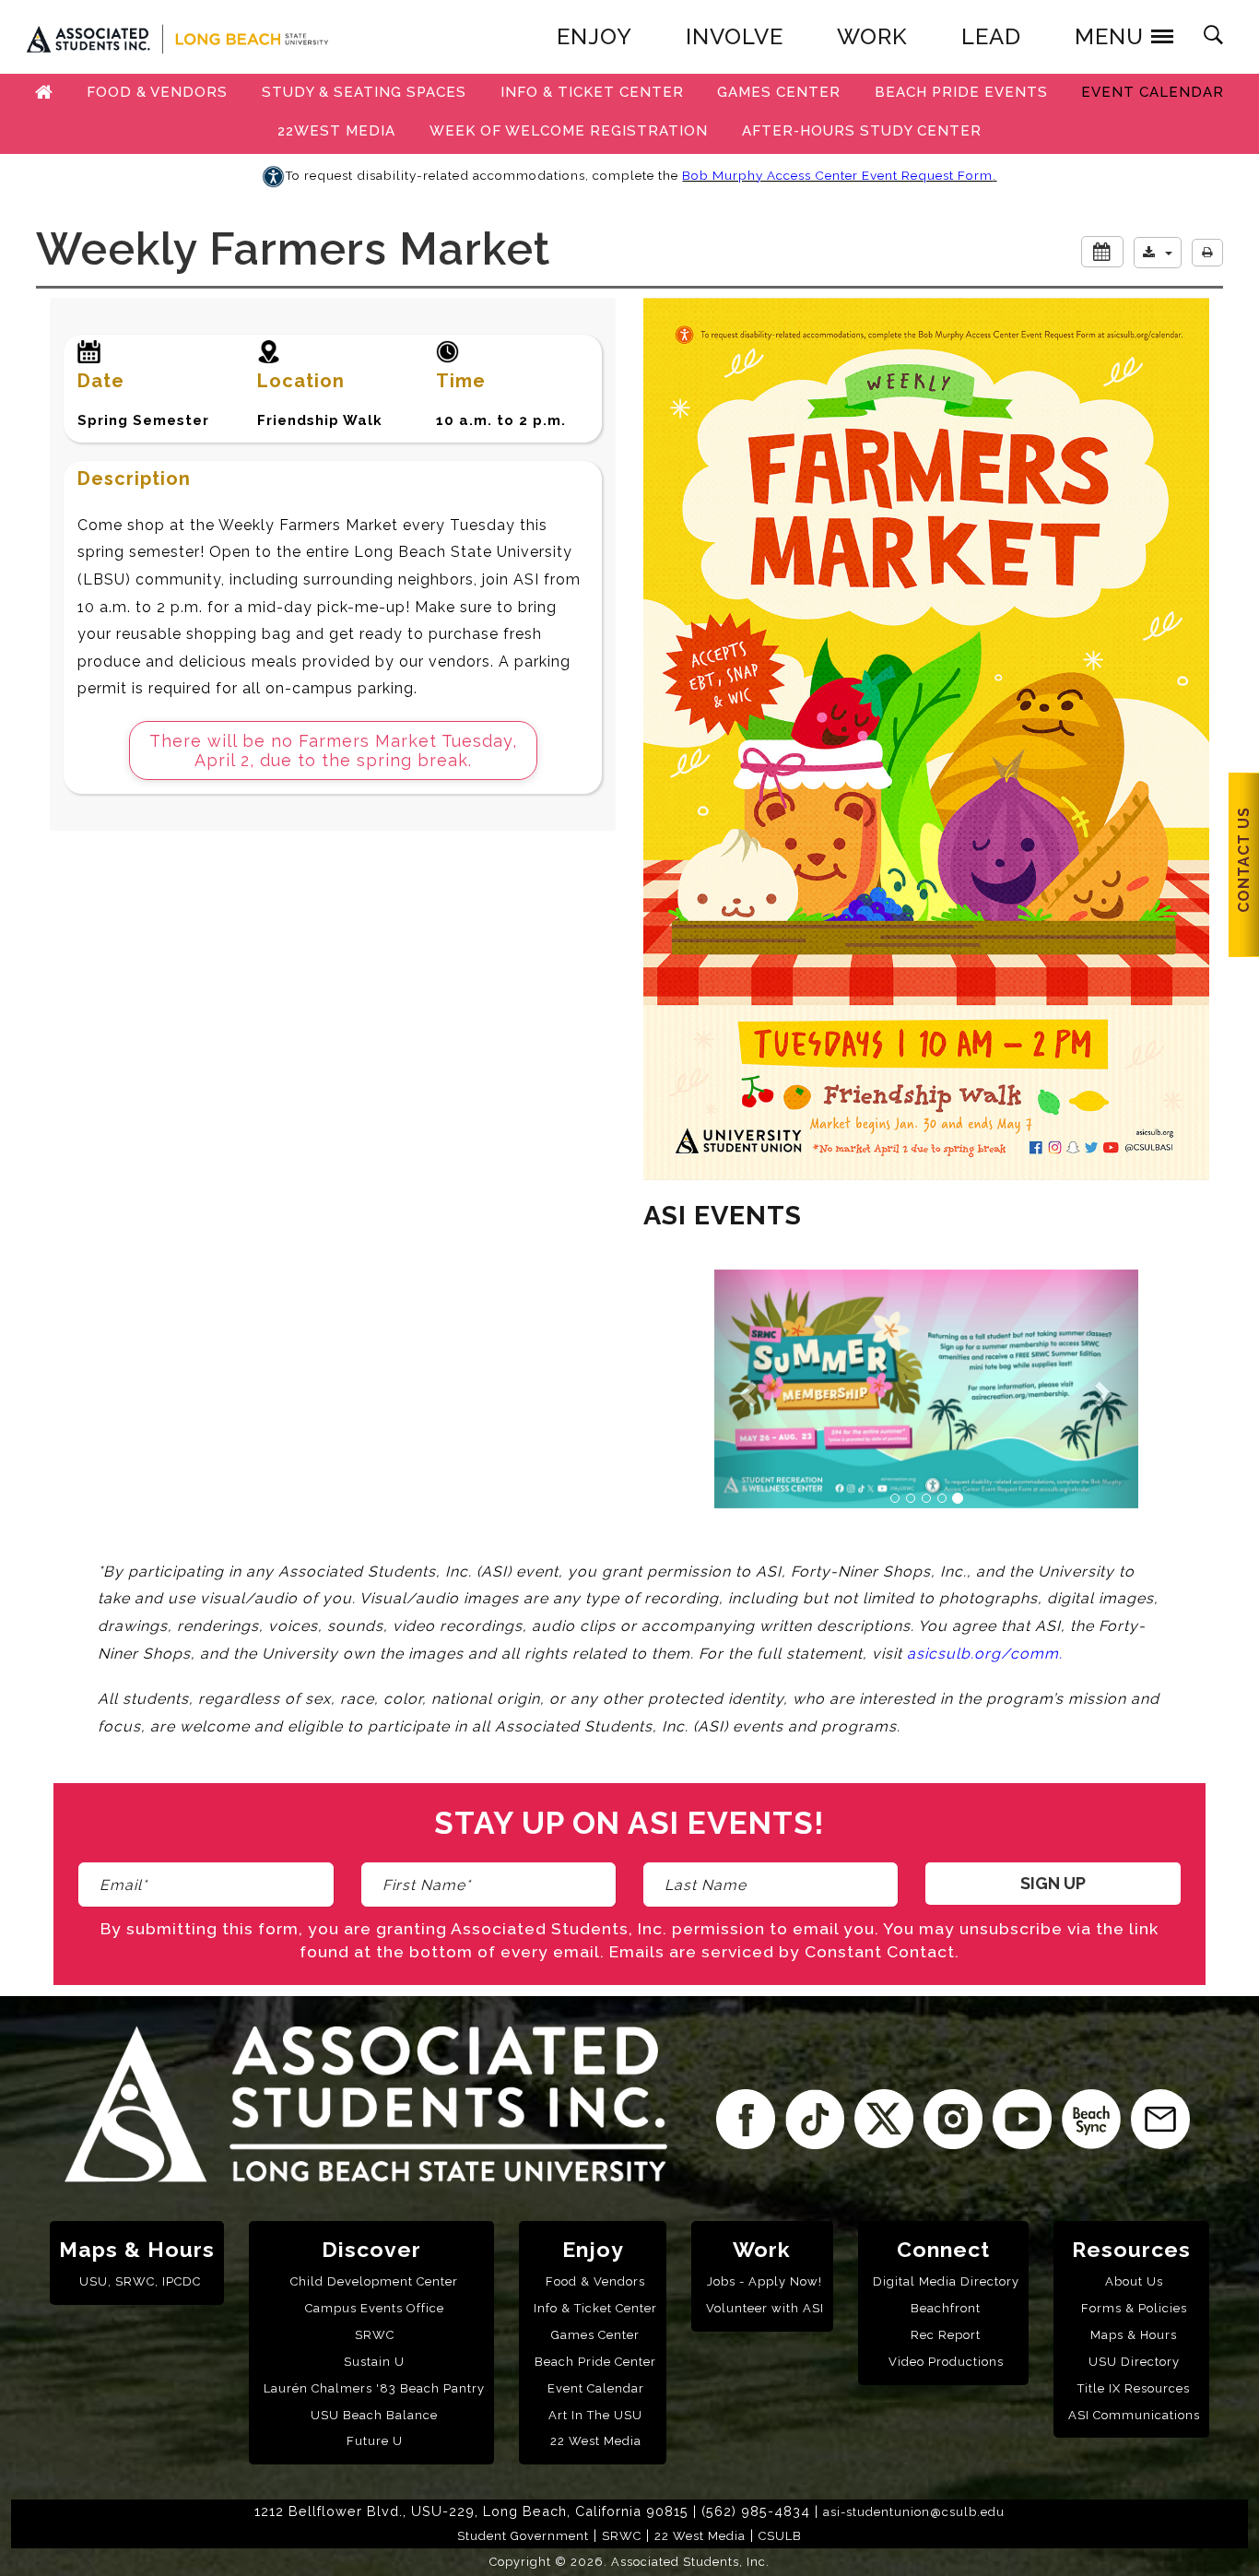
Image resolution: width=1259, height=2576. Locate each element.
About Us (1134, 2281)
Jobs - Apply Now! (765, 2281)
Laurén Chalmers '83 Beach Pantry (374, 2388)
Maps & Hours (137, 2249)
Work (762, 2249)
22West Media (336, 131)
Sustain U (374, 2362)
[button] (1158, 253)
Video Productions (946, 2362)
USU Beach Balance (374, 2415)
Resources (1131, 2249)
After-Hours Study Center (862, 131)
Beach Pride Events (961, 92)
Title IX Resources (1134, 2388)
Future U (375, 2441)
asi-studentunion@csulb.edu (914, 2512)
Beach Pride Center (595, 2362)
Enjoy (593, 2249)
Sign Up (1053, 1883)
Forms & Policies (1134, 2308)
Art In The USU (595, 2415)
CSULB (780, 2536)
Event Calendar (1153, 92)
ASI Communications (1134, 2415)
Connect (943, 2249)
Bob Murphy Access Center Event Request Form (837, 175)
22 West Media (596, 2441)
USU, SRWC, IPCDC (140, 2281)
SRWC (375, 2335)
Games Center (779, 92)
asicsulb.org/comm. (985, 1654)
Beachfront (946, 2308)
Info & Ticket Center (592, 92)
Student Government (523, 2536)
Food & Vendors (157, 92)
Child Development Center (374, 2281)
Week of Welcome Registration (569, 131)
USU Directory (1134, 2362)
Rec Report (946, 2335)
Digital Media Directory (946, 2281)
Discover (371, 2249)
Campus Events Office (375, 2308)
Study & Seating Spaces (364, 92)
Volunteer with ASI (765, 2308)
